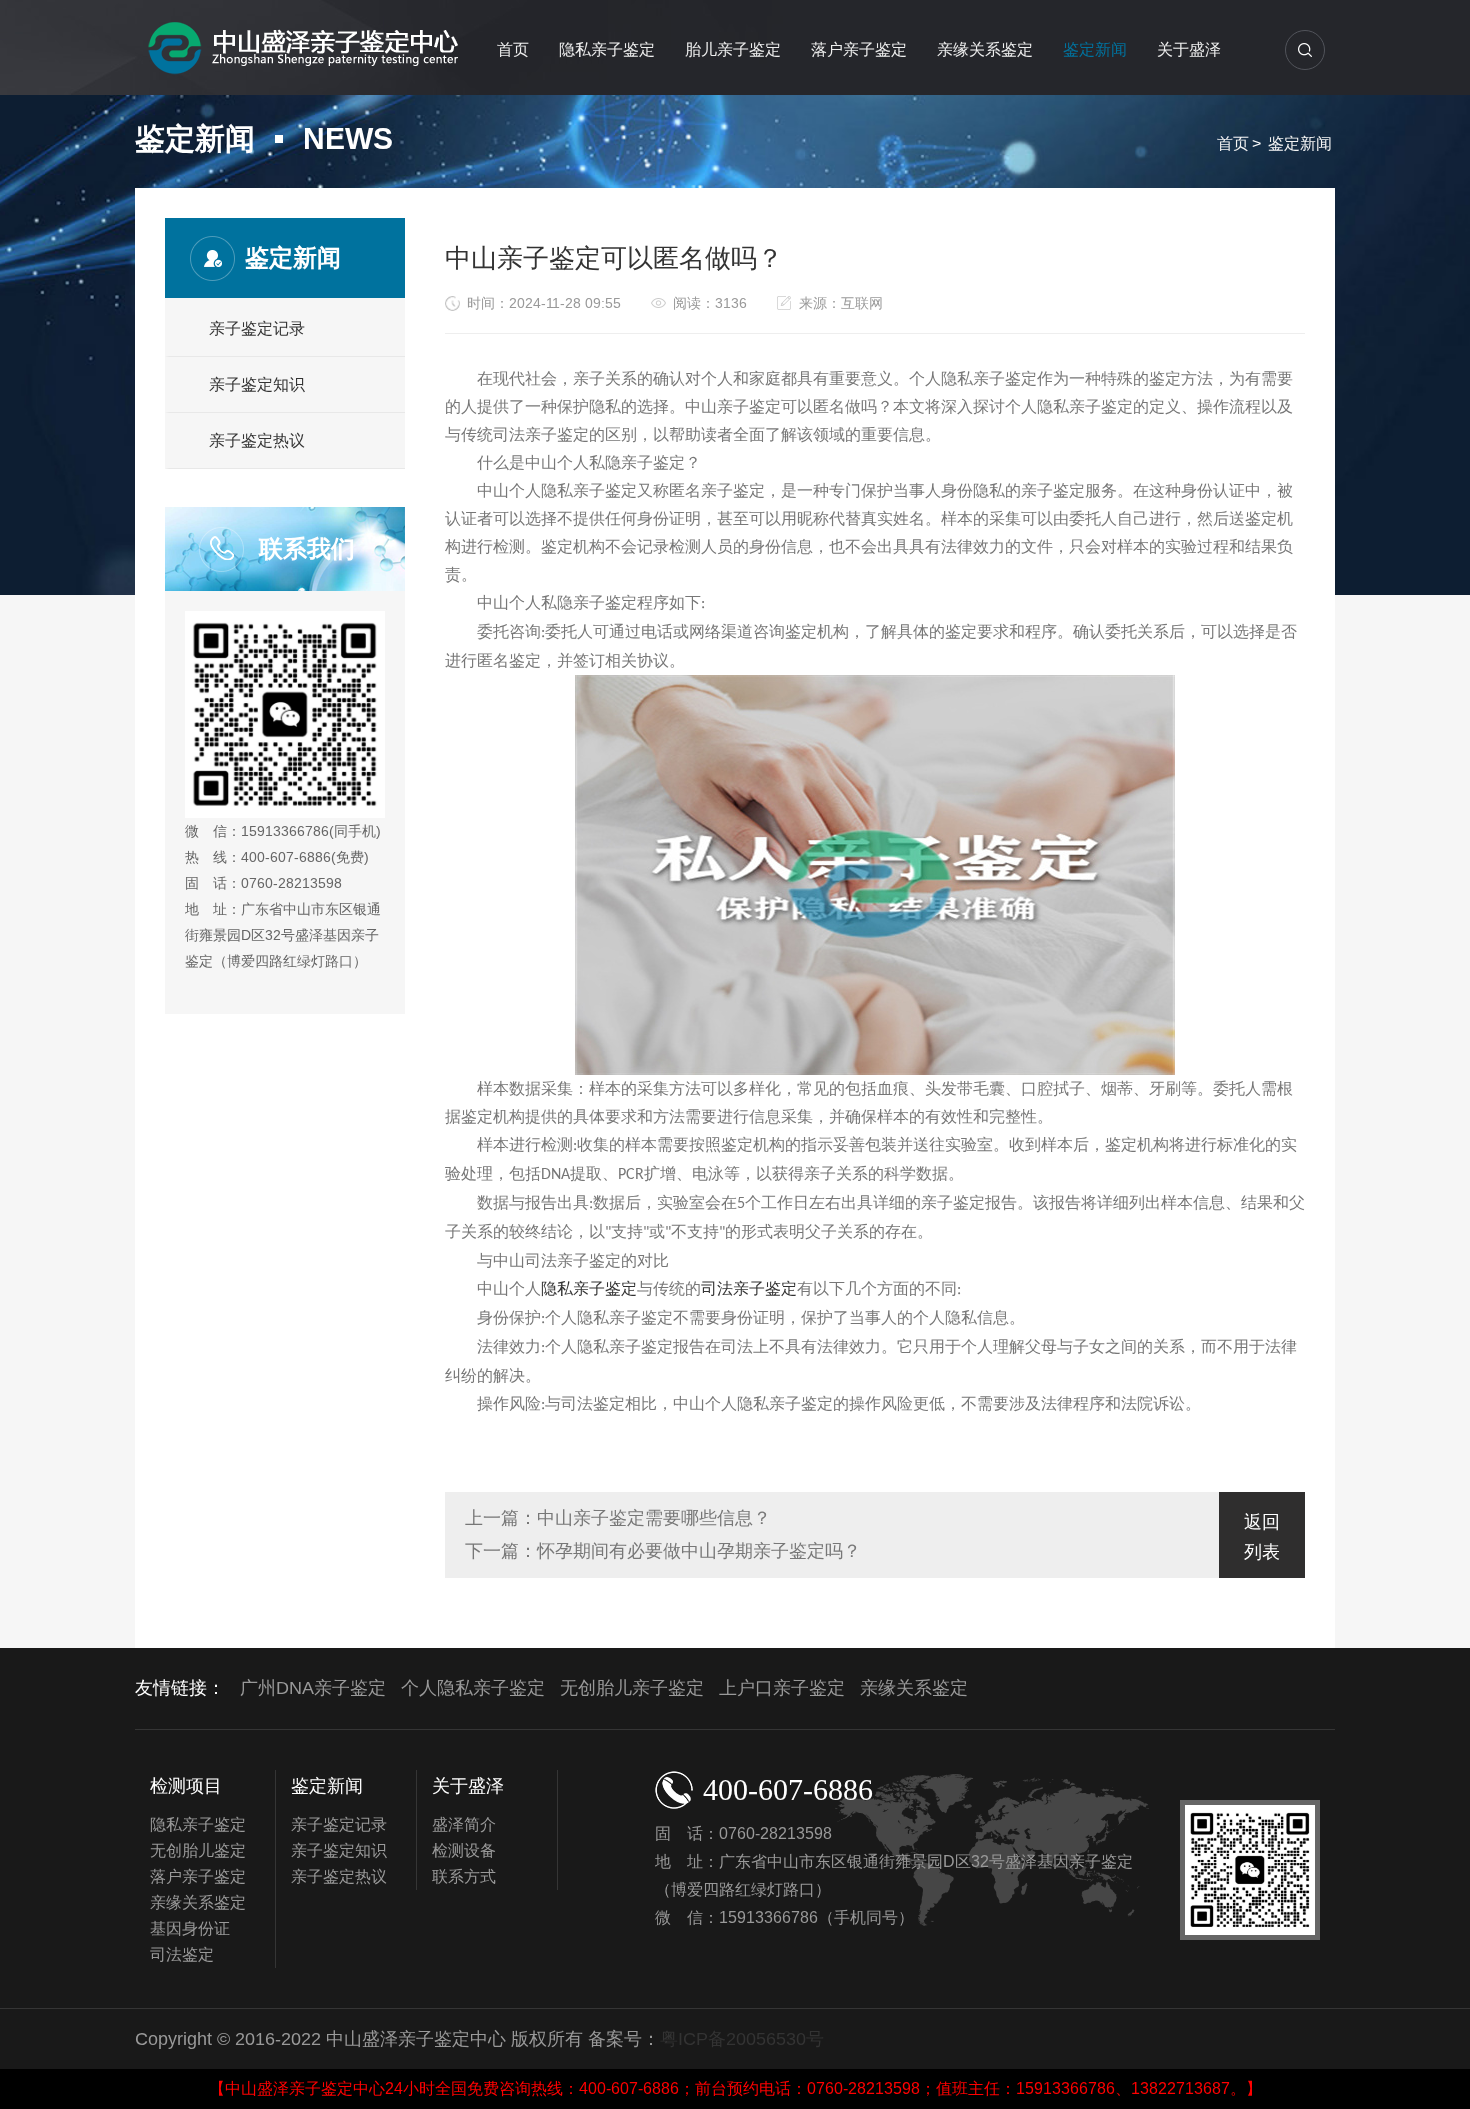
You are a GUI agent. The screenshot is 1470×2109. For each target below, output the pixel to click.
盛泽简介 (464, 1824)
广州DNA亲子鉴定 (313, 1688)
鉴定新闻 (1095, 49)
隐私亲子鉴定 (607, 49)
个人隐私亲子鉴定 (473, 1688)
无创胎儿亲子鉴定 (632, 1688)
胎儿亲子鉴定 (733, 49)
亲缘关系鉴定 (985, 49)
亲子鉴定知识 (257, 384)
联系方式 (464, 1876)
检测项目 (186, 1786)
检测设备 (464, 1850)
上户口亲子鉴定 (782, 1688)
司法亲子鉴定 (749, 1288)
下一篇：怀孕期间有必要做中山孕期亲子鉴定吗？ (663, 1551)
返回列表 (1262, 1537)
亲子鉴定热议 (257, 440)
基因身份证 (190, 1928)
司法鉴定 (182, 1954)
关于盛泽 (1189, 49)
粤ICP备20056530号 (742, 2039)
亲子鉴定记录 (257, 328)
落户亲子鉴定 (859, 49)
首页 (513, 49)
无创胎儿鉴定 (198, 1850)
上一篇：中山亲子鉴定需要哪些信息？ (618, 1518)
